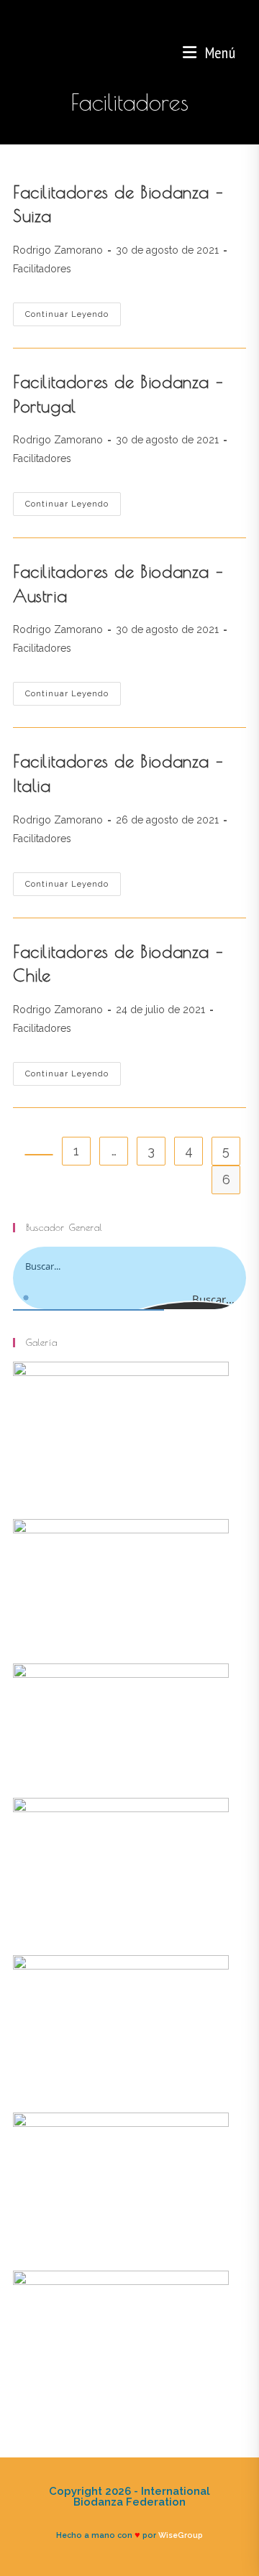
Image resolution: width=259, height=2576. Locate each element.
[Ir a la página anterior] (39, 1155)
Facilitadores (42, 269)
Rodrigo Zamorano (58, 250)
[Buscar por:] (241, 52)
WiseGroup (181, 2535)
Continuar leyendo (73, 318)
